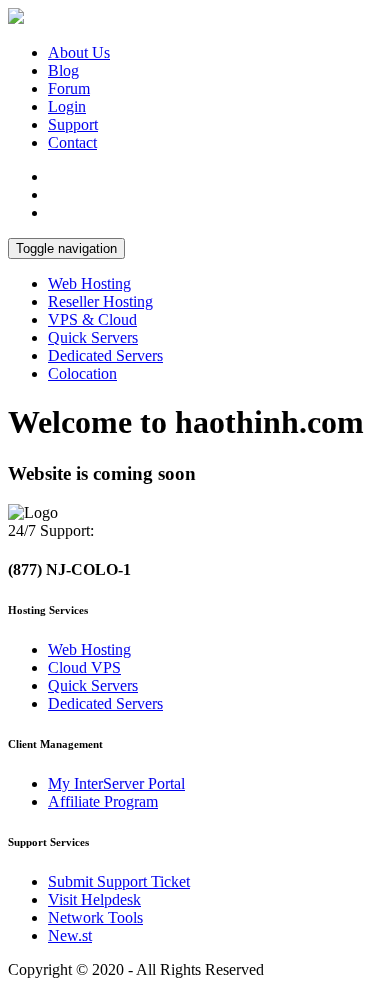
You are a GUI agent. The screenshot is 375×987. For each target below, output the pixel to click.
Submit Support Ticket (119, 881)
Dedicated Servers (105, 355)
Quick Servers (93, 337)
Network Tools (95, 917)
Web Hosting (89, 283)
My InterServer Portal (116, 783)
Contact (72, 142)
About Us (79, 52)
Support (73, 124)
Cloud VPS (84, 667)
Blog (63, 70)
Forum (69, 88)
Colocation (82, 373)
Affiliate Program (103, 801)
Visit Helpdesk (94, 899)
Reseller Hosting (100, 301)
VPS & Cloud (92, 319)
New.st (70, 935)
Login (67, 106)
